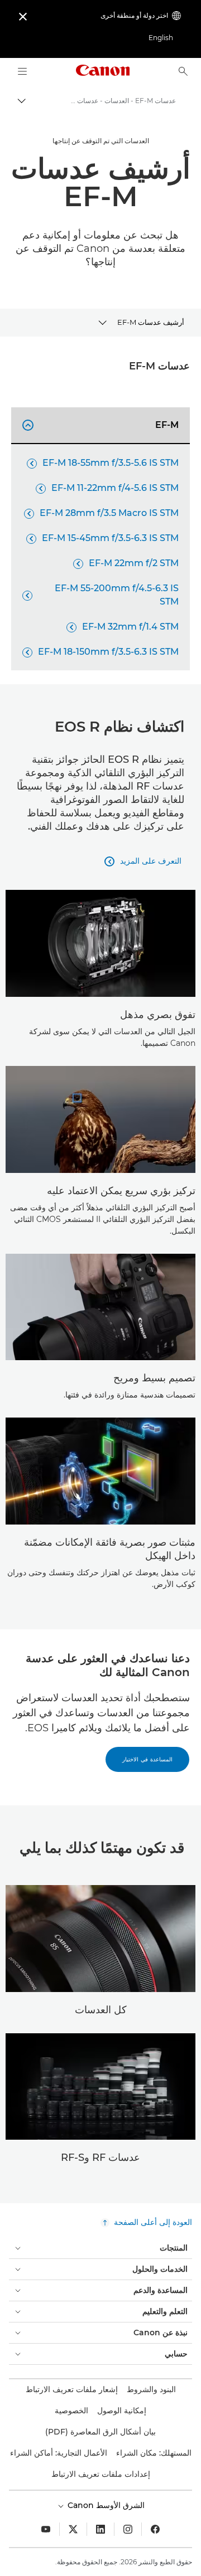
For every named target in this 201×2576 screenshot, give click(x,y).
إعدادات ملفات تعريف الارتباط (101, 2474)
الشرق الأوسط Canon (105, 2505)
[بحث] (183, 71)
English (161, 38)
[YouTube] (46, 2529)
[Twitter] (73, 2529)
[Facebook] (155, 2529)
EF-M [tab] (102, 425)
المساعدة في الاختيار (147, 1759)
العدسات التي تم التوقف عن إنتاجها (101, 141)
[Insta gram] (128, 2529)
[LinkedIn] (100, 2529)
